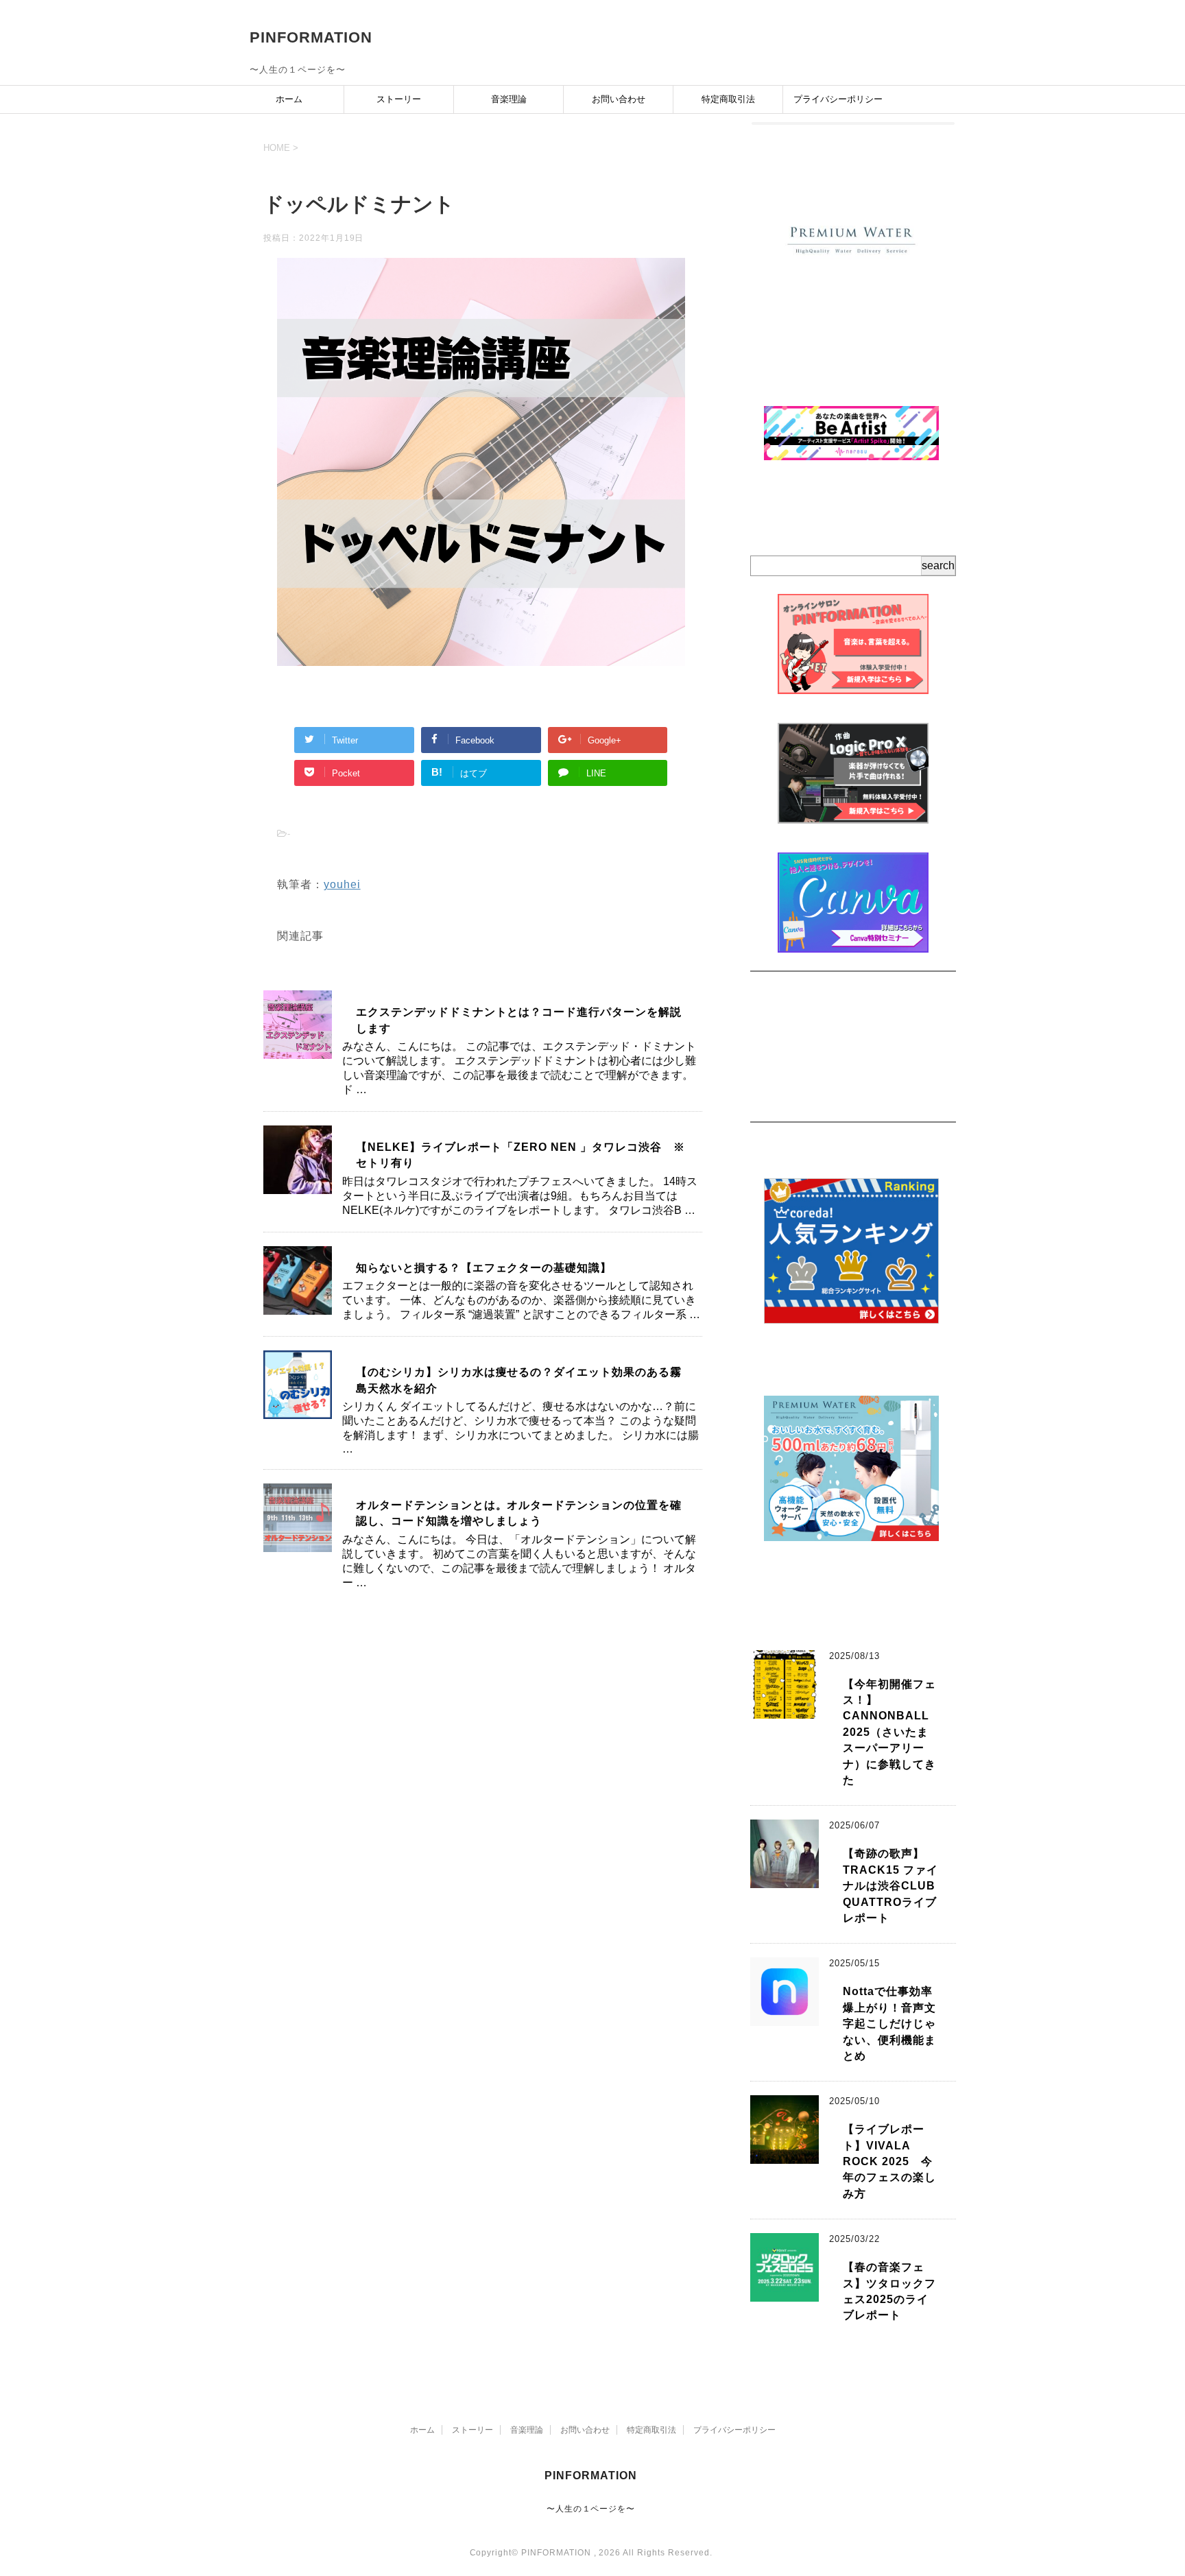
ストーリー (399, 99)
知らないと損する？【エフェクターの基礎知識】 (484, 1268)
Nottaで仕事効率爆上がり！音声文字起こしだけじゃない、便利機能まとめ (889, 2024)
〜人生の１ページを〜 (591, 2509)
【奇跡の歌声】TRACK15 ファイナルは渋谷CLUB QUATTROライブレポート (890, 1886)
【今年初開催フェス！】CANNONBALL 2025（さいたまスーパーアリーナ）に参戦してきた (892, 1732)
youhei (342, 884)
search (938, 565)
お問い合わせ (619, 99)
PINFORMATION (311, 37)
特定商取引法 (728, 99)
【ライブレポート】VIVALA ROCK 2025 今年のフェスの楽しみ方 (889, 2161)
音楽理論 (509, 99)
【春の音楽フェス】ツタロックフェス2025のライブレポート (889, 2291)
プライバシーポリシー (838, 99)
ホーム (289, 99)
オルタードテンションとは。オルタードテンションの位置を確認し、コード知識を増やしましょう (519, 1513)
